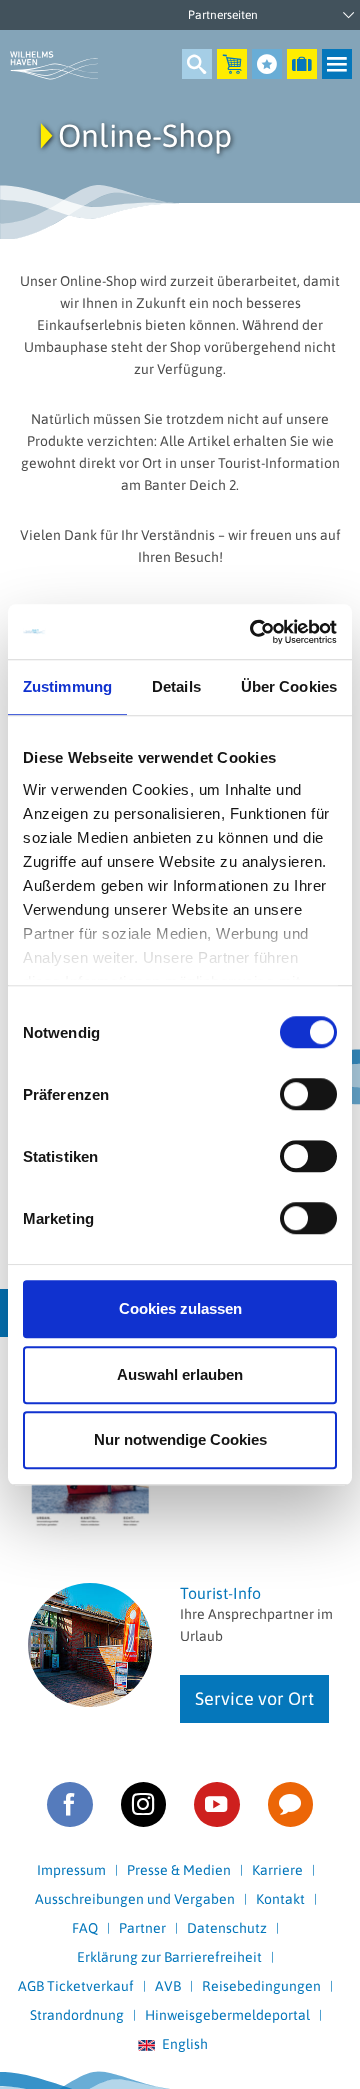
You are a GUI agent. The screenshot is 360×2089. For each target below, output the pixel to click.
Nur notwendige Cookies (180, 1439)
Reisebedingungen (261, 1986)
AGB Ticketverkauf (76, 1986)
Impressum (71, 1870)
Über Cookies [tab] (289, 686)
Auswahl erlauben (180, 1374)
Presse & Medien (179, 1870)
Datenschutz (227, 1928)
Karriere (277, 1870)
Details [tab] (176, 686)
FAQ (85, 1928)
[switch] (308, 1094)
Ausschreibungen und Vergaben (135, 1899)
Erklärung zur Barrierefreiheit (169, 1957)
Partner (142, 1928)
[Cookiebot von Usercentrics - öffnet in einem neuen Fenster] (254, 632)
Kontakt (280, 1899)
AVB (168, 1986)
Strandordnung (77, 2015)
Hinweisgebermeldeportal (227, 2015)
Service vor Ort (254, 1698)
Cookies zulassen (180, 1308)
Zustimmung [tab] (67, 686)
